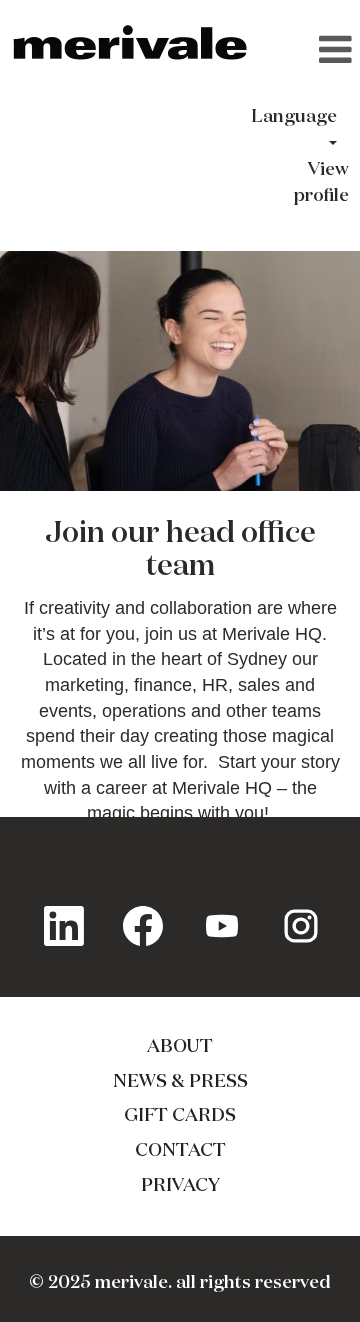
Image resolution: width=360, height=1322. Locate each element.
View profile (321, 183)
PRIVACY (180, 1186)
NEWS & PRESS (180, 1082)
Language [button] (294, 117)
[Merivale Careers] (130, 44)
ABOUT (180, 1047)
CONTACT (180, 1151)
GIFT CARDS (180, 1116)
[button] (310, 52)
